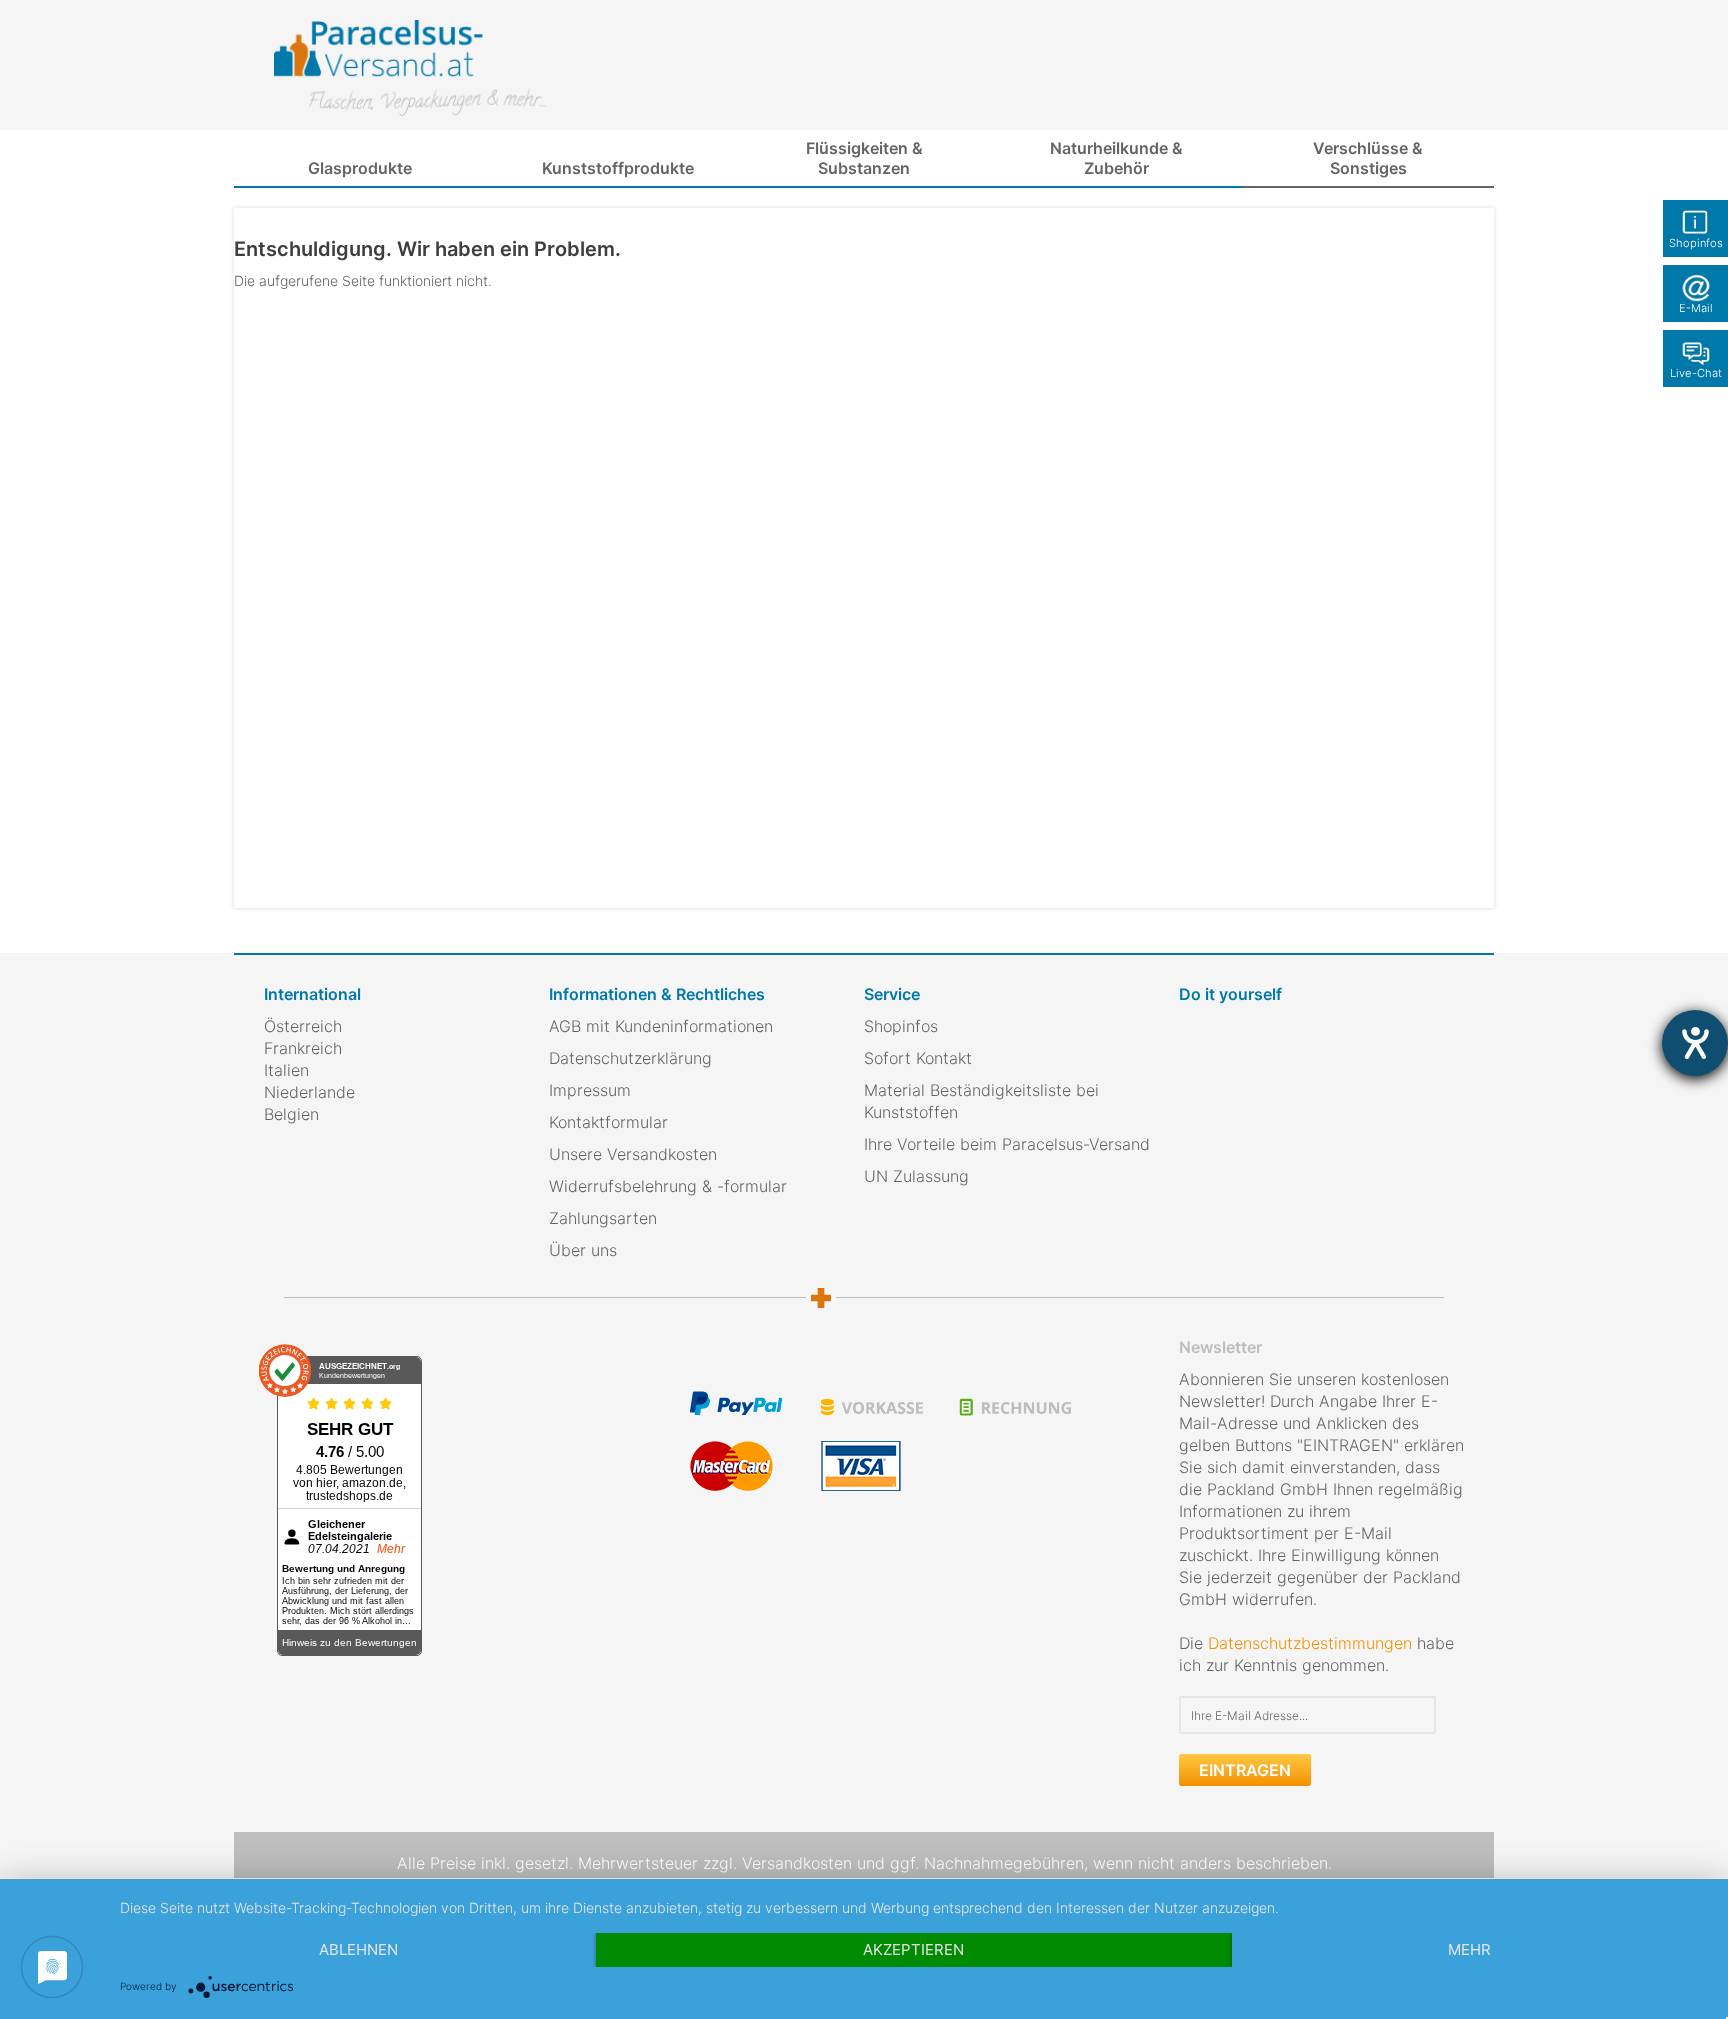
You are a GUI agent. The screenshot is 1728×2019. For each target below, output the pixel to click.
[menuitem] (360, 169)
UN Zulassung (916, 1176)
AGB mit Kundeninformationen (661, 1026)
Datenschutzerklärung (630, 1058)
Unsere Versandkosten (633, 1154)
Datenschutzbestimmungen (1310, 1643)
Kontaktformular (608, 1122)
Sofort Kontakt (918, 1058)
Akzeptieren (913, 1949)
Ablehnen (358, 1949)
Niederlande (309, 1092)
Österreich (303, 1026)
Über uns (583, 1250)
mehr (1469, 1949)
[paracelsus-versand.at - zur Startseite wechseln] (410, 68)
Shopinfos (901, 1026)
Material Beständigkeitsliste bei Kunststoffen (981, 1101)
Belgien (291, 1114)
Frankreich (303, 1048)
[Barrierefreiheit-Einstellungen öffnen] (1695, 1043)
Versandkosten (797, 1863)
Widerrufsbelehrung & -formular (668, 1186)
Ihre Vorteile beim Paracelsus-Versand (1007, 1144)
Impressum (590, 1090)
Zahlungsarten (603, 1218)
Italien (286, 1070)
